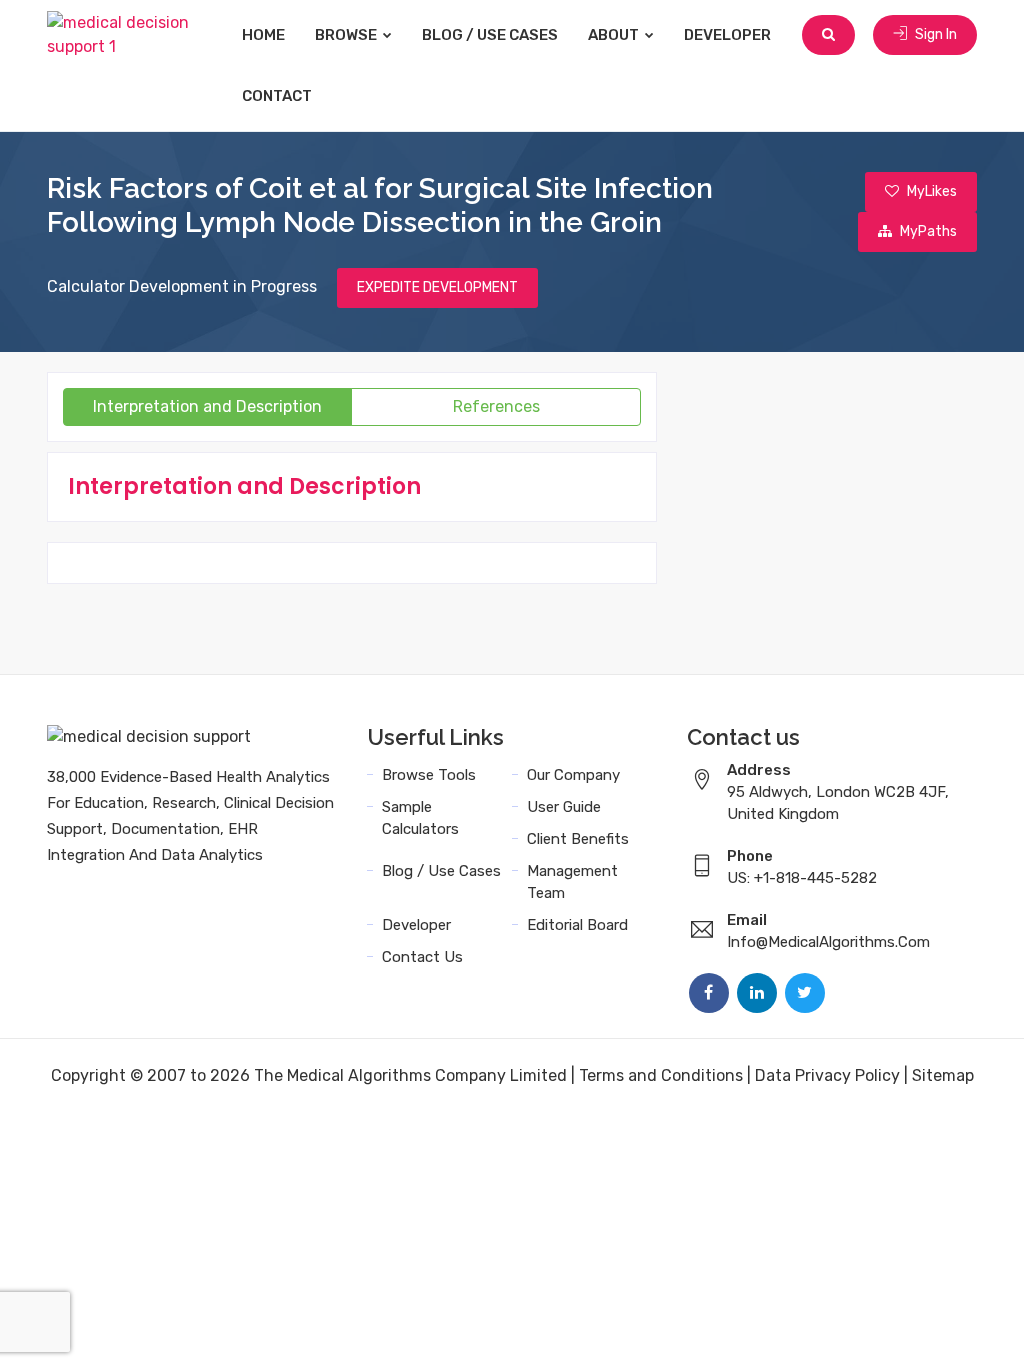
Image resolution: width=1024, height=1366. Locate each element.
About (615, 35)
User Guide (564, 807)
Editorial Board (577, 925)
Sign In (934, 34)
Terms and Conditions (661, 1075)
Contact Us (422, 957)
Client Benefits (578, 839)
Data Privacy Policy (827, 1075)
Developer (727, 35)
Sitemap (943, 1075)
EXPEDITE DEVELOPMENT (437, 287)
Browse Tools (429, 775)
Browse (347, 35)
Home (263, 35)
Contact (277, 96)
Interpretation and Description (207, 406)
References (496, 406)
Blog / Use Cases (490, 35)
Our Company (573, 775)
